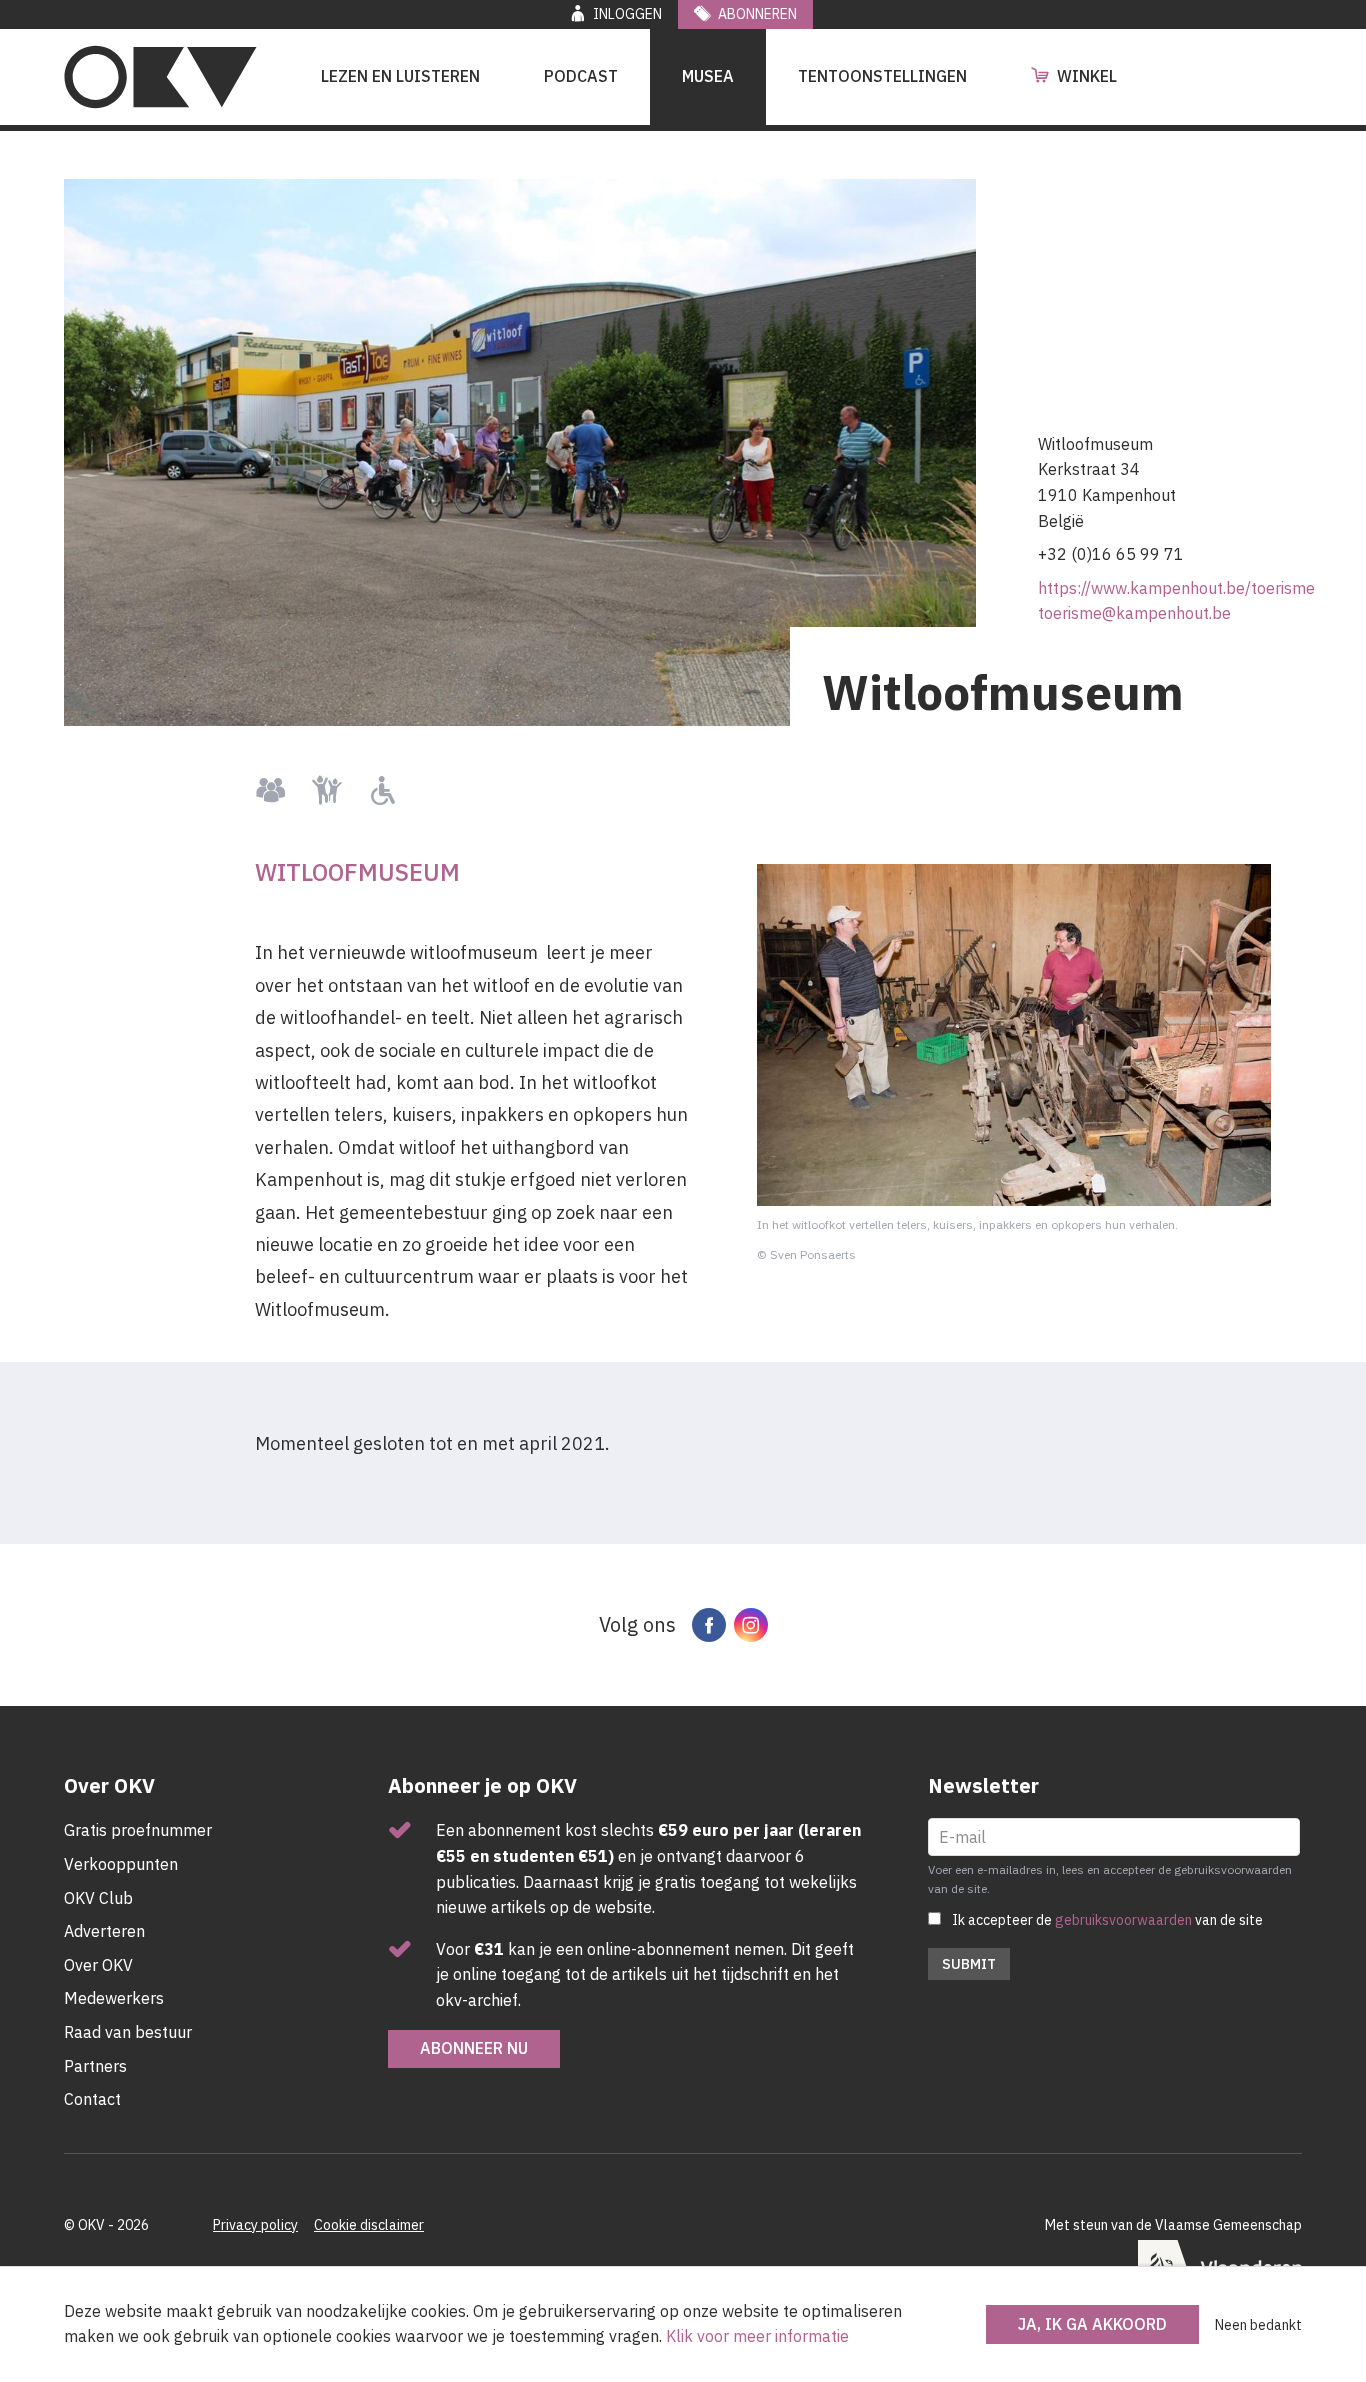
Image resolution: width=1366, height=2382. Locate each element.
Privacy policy (255, 2225)
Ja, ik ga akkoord (1092, 2324)
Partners (95, 2066)
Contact (92, 2099)
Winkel (1087, 76)
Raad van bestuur (128, 2032)
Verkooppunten (121, 1864)
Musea (708, 76)
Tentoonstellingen (882, 76)
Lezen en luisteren (400, 76)
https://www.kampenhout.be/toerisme (1176, 588)
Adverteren (104, 1931)
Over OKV (98, 1965)
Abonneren (757, 14)
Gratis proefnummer (138, 1830)
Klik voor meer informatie (757, 2336)
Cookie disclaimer (369, 2225)
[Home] (160, 77)
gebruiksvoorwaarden (1123, 1920)
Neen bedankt (1258, 2325)
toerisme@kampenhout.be (1134, 613)
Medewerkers (114, 1998)
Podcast (581, 76)
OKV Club (98, 1898)
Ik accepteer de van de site (1107, 1920)
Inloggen (627, 14)
